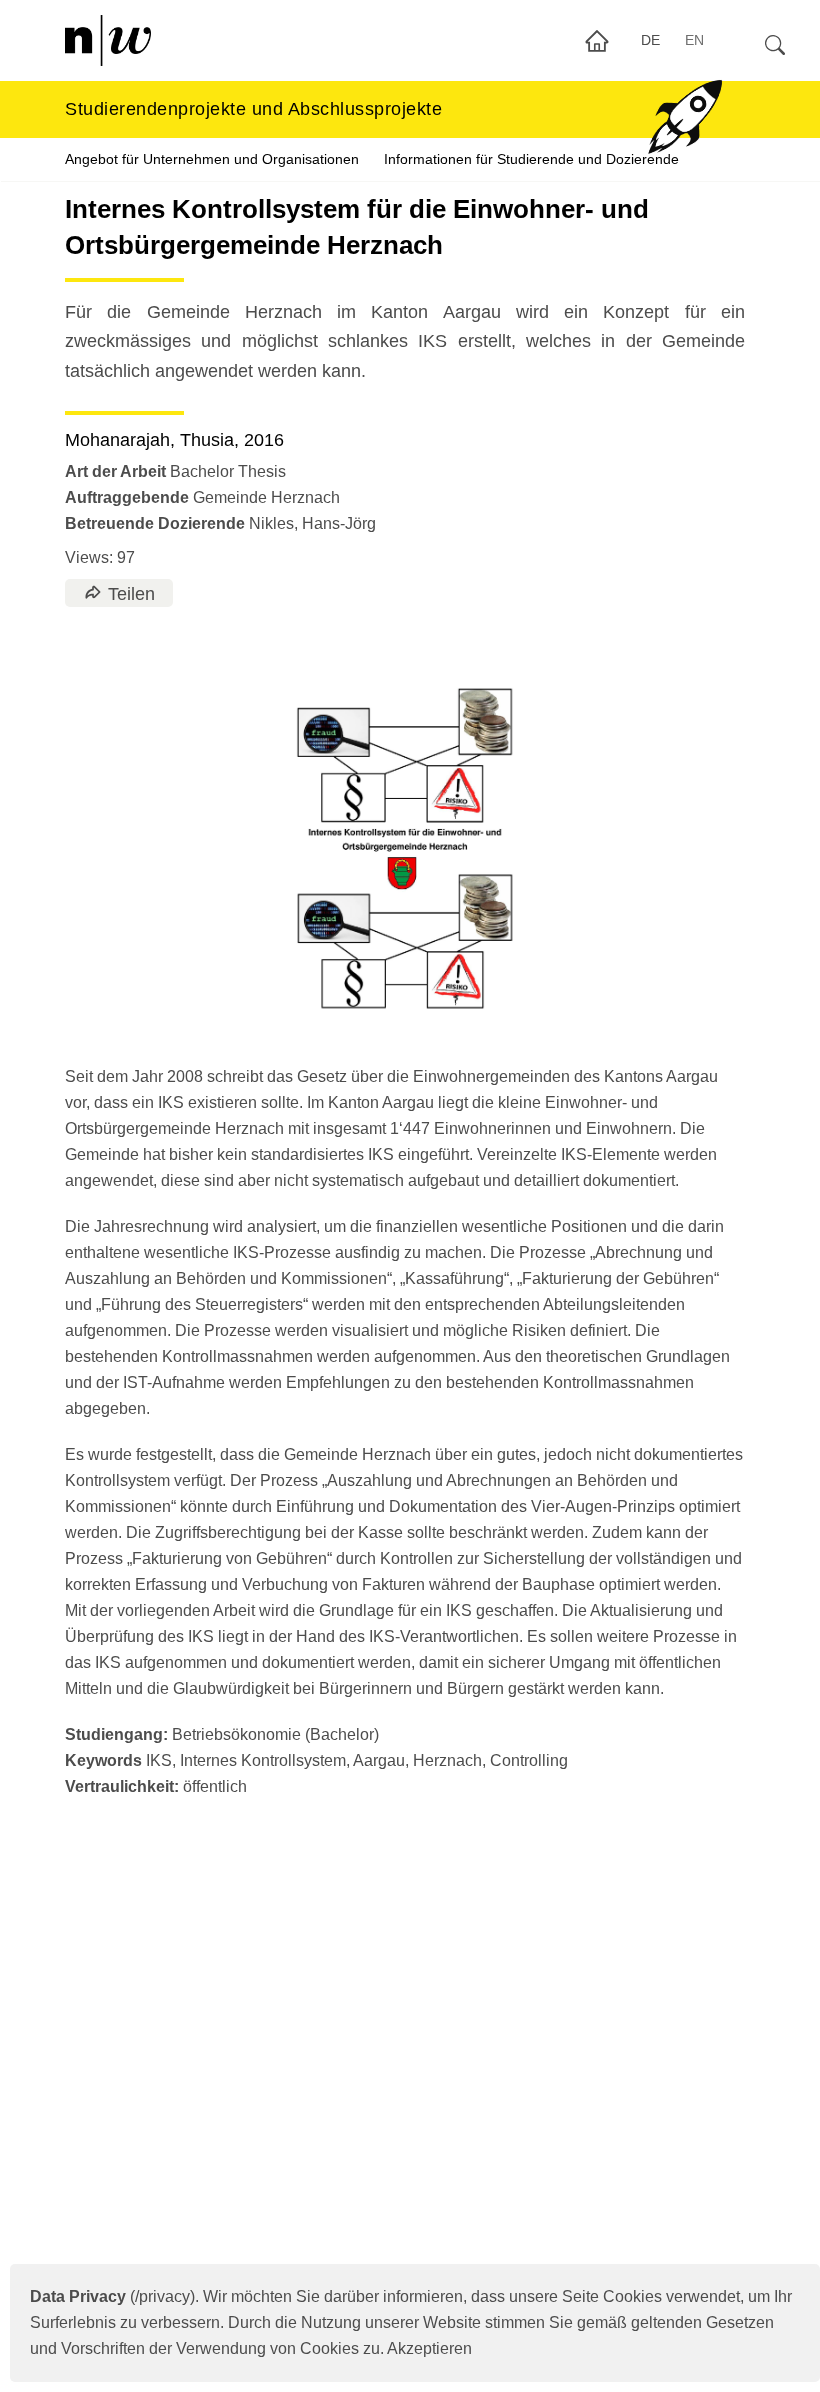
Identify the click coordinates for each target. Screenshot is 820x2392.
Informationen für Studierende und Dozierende (531, 159)
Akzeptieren (429, 2348)
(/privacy (110, 2296)
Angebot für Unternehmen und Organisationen (212, 159)
